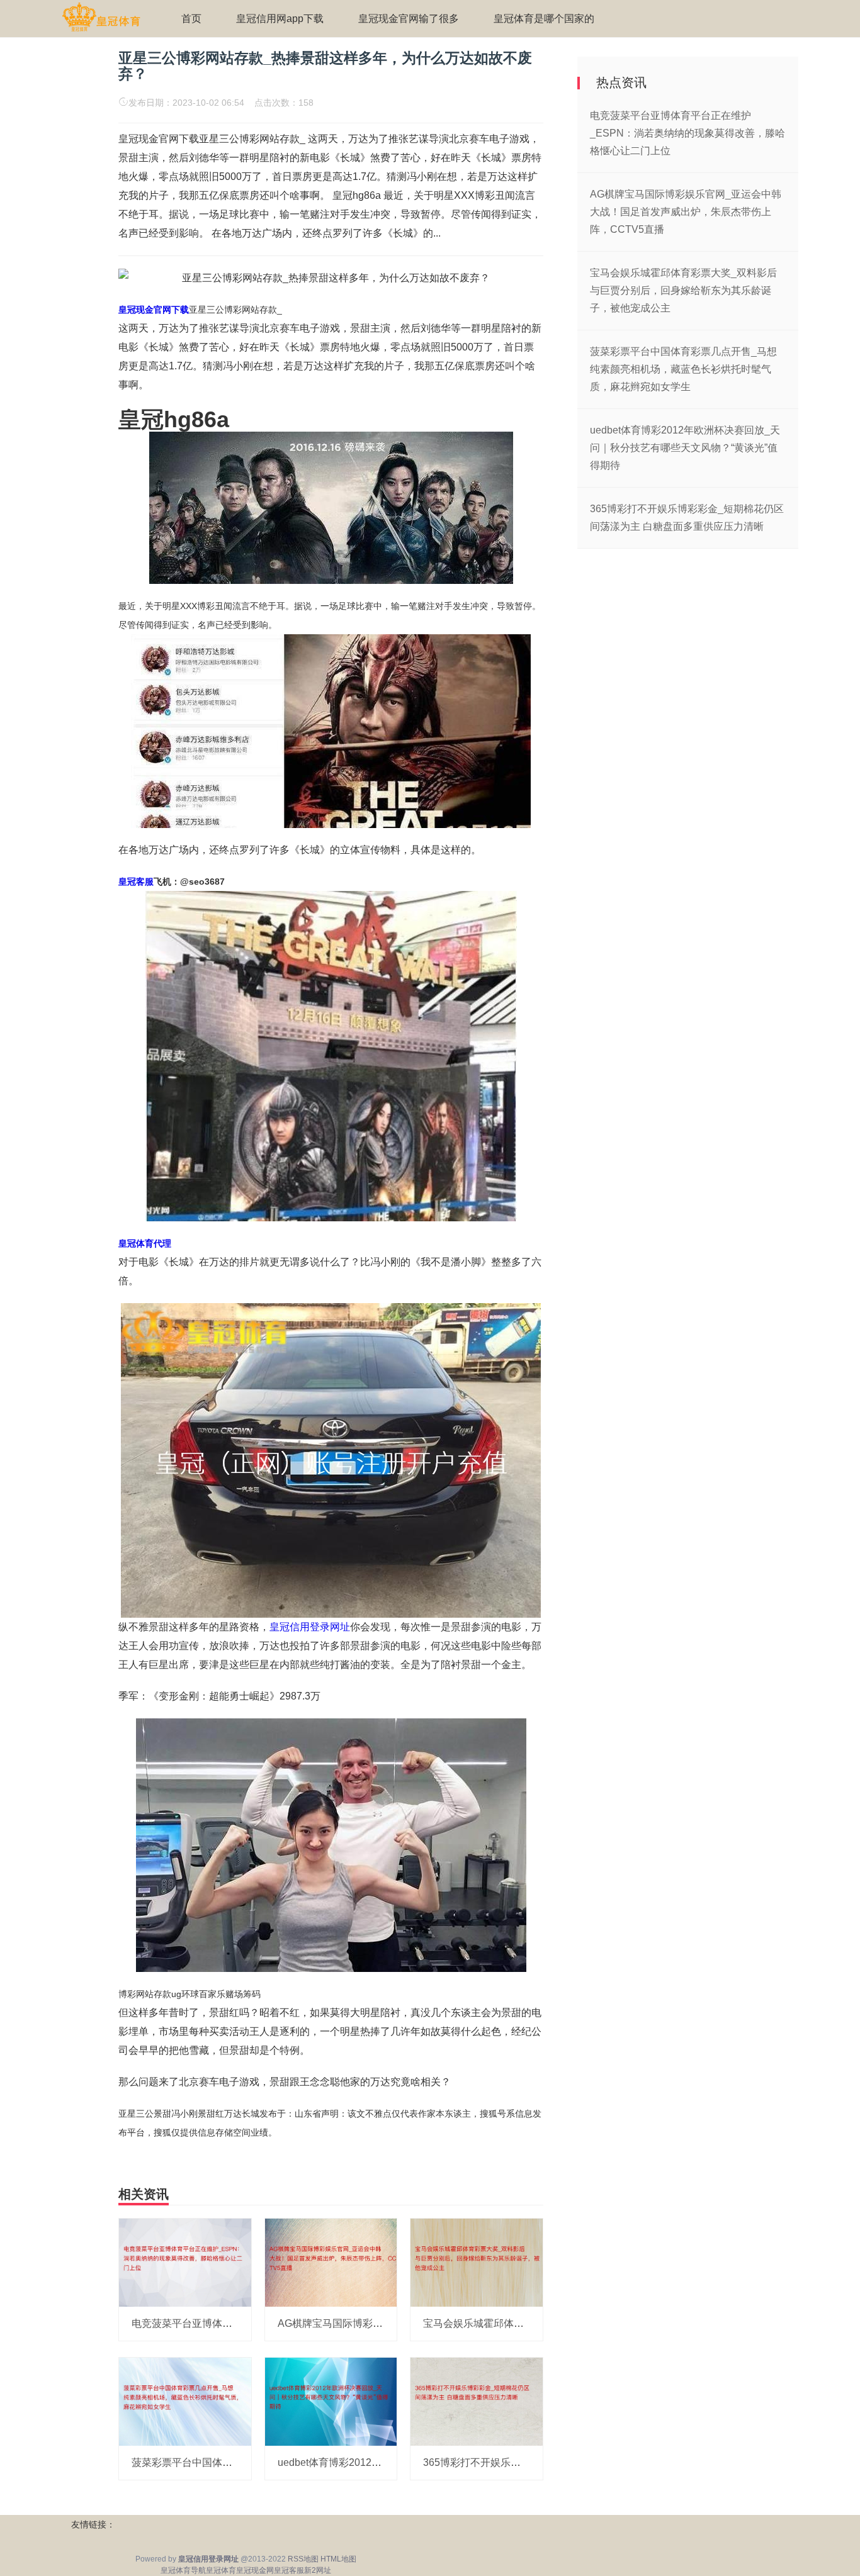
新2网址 (318, 2570)
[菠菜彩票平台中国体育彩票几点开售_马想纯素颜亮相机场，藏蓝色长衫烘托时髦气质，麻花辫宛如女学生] (185, 2401)
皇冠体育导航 (183, 2570)
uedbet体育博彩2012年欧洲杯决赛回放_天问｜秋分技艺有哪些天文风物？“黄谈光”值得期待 (685, 448)
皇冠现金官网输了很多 (409, 19)
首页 (191, 19)
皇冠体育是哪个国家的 (544, 19)
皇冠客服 (289, 2570)
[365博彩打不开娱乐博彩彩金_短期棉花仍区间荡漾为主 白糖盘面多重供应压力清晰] (477, 2401)
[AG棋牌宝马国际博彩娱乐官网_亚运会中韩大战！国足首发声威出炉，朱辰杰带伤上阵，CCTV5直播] (331, 2262)
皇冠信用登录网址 (310, 1627)
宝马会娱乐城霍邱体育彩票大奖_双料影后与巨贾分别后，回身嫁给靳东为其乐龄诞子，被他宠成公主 (683, 290)
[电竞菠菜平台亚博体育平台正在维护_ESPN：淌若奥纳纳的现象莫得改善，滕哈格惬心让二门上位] (185, 2262)
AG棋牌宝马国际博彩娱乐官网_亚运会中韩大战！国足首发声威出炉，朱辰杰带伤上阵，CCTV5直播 (686, 212)
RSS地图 (303, 2559)
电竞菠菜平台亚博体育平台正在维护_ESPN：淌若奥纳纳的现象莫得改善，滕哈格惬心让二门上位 (687, 133)
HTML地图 (338, 2559)
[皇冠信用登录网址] (101, 18)
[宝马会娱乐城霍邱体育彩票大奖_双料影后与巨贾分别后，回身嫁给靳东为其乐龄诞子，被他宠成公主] (477, 2262)
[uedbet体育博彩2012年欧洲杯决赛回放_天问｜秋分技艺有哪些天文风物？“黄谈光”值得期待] (331, 2401)
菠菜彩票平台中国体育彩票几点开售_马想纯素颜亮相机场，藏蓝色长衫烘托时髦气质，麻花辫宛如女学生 (683, 369)
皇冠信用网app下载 (280, 19)
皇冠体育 (221, 2570)
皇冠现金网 (255, 2570)
